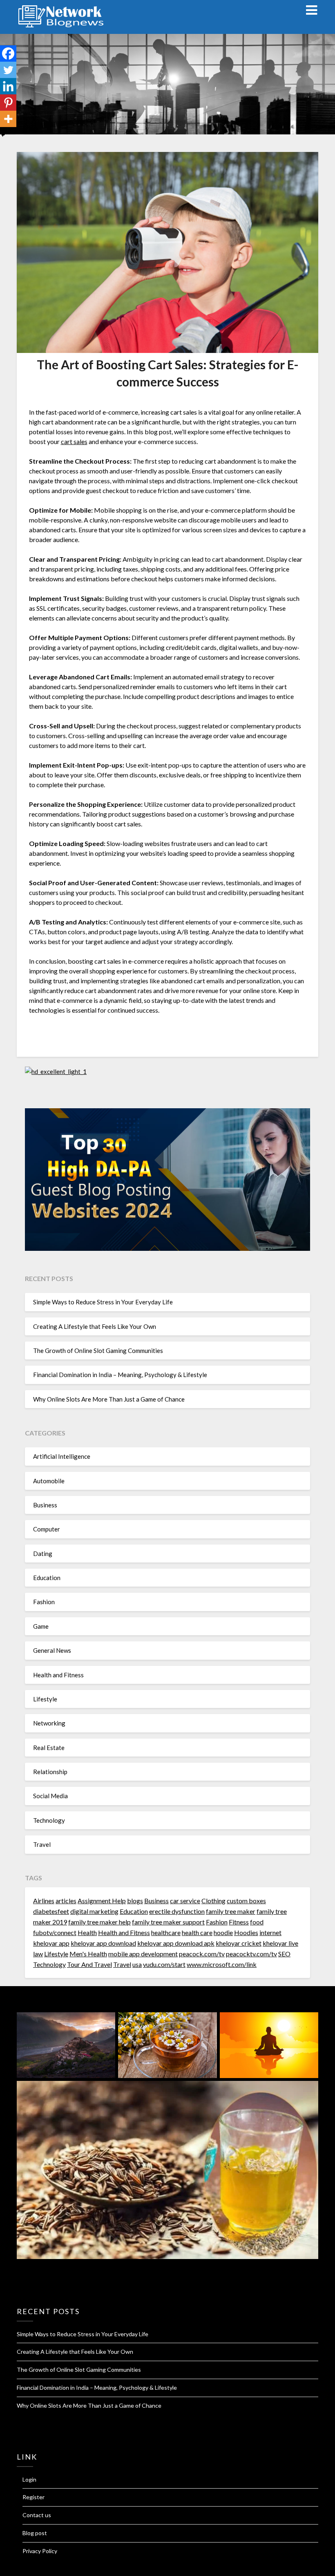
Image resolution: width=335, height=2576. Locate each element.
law (38, 1954)
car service (185, 1901)
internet (270, 1932)
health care (197, 1932)
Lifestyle (45, 1699)
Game (41, 1626)
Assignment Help (102, 1901)
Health (87, 1932)
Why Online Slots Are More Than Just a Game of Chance (109, 1399)
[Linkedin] (8, 86)
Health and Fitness (58, 1675)
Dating (43, 1554)
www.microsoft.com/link (222, 1964)
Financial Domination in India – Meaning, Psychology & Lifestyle (120, 1375)
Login (29, 2479)
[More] (8, 119)
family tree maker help (99, 1922)
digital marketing (94, 1911)
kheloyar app (51, 1943)
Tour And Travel (89, 1964)
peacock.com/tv (202, 1954)
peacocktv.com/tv (251, 1954)
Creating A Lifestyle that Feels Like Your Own (95, 1326)
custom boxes (246, 1901)
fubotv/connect (55, 1932)
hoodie (223, 1932)
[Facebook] (8, 54)
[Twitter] (8, 70)
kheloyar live (280, 1943)
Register (33, 2497)
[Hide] (3, 135)
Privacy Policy (40, 2551)
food (257, 1922)
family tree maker (231, 1911)
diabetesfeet (51, 1911)
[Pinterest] (8, 103)
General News (52, 1650)
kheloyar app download (103, 1943)
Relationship (50, 1772)
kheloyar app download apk (176, 1943)
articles (66, 1901)
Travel (42, 1844)
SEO (284, 1954)
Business (45, 1505)
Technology (49, 1820)
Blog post (35, 2533)
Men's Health (88, 1954)
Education (47, 1578)
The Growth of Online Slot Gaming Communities (98, 1351)
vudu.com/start (164, 1964)
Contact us (37, 2515)
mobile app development (143, 1954)
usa (137, 1964)
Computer (47, 1529)
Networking (49, 1723)
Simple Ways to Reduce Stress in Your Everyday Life (103, 1302)
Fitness (239, 1922)
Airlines (44, 1901)
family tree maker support (168, 1922)
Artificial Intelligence (62, 1456)
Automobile (49, 1481)
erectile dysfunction (177, 1911)
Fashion (44, 1602)
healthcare (166, 1932)
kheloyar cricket (239, 1943)
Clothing (213, 1901)
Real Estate (49, 1748)
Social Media (50, 1796)
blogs (135, 1901)
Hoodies (246, 1932)
